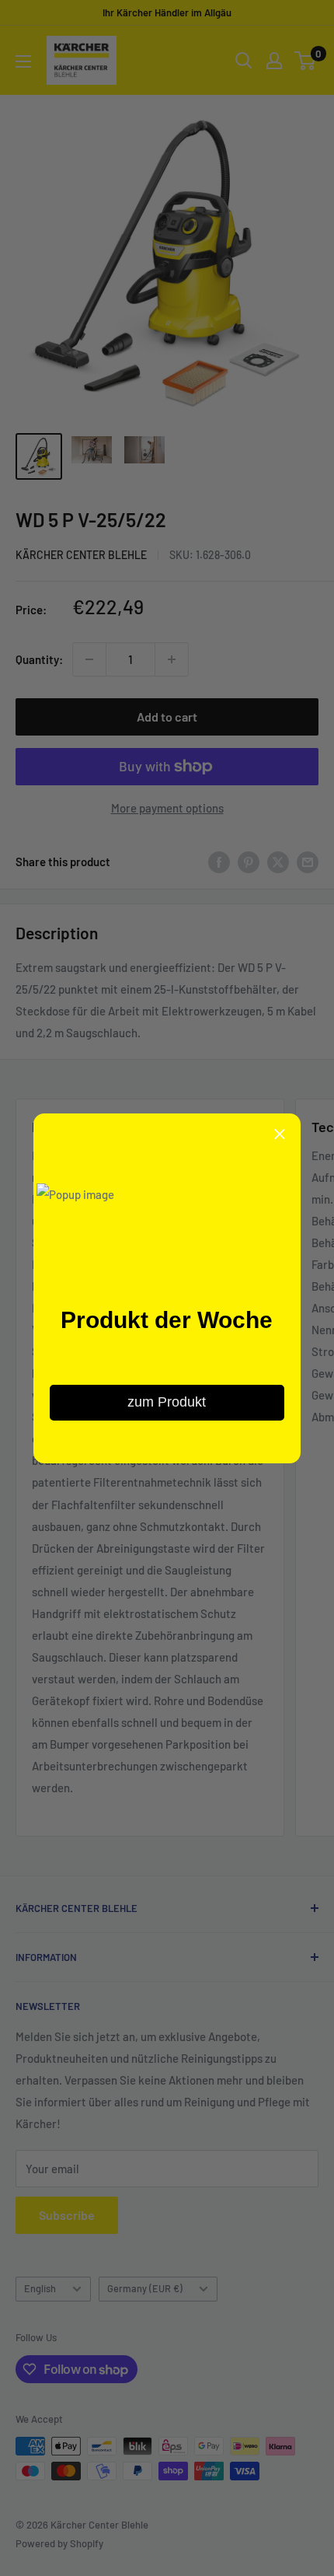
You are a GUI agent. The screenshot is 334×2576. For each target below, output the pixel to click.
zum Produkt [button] (167, 1402)
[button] (280, 1134)
